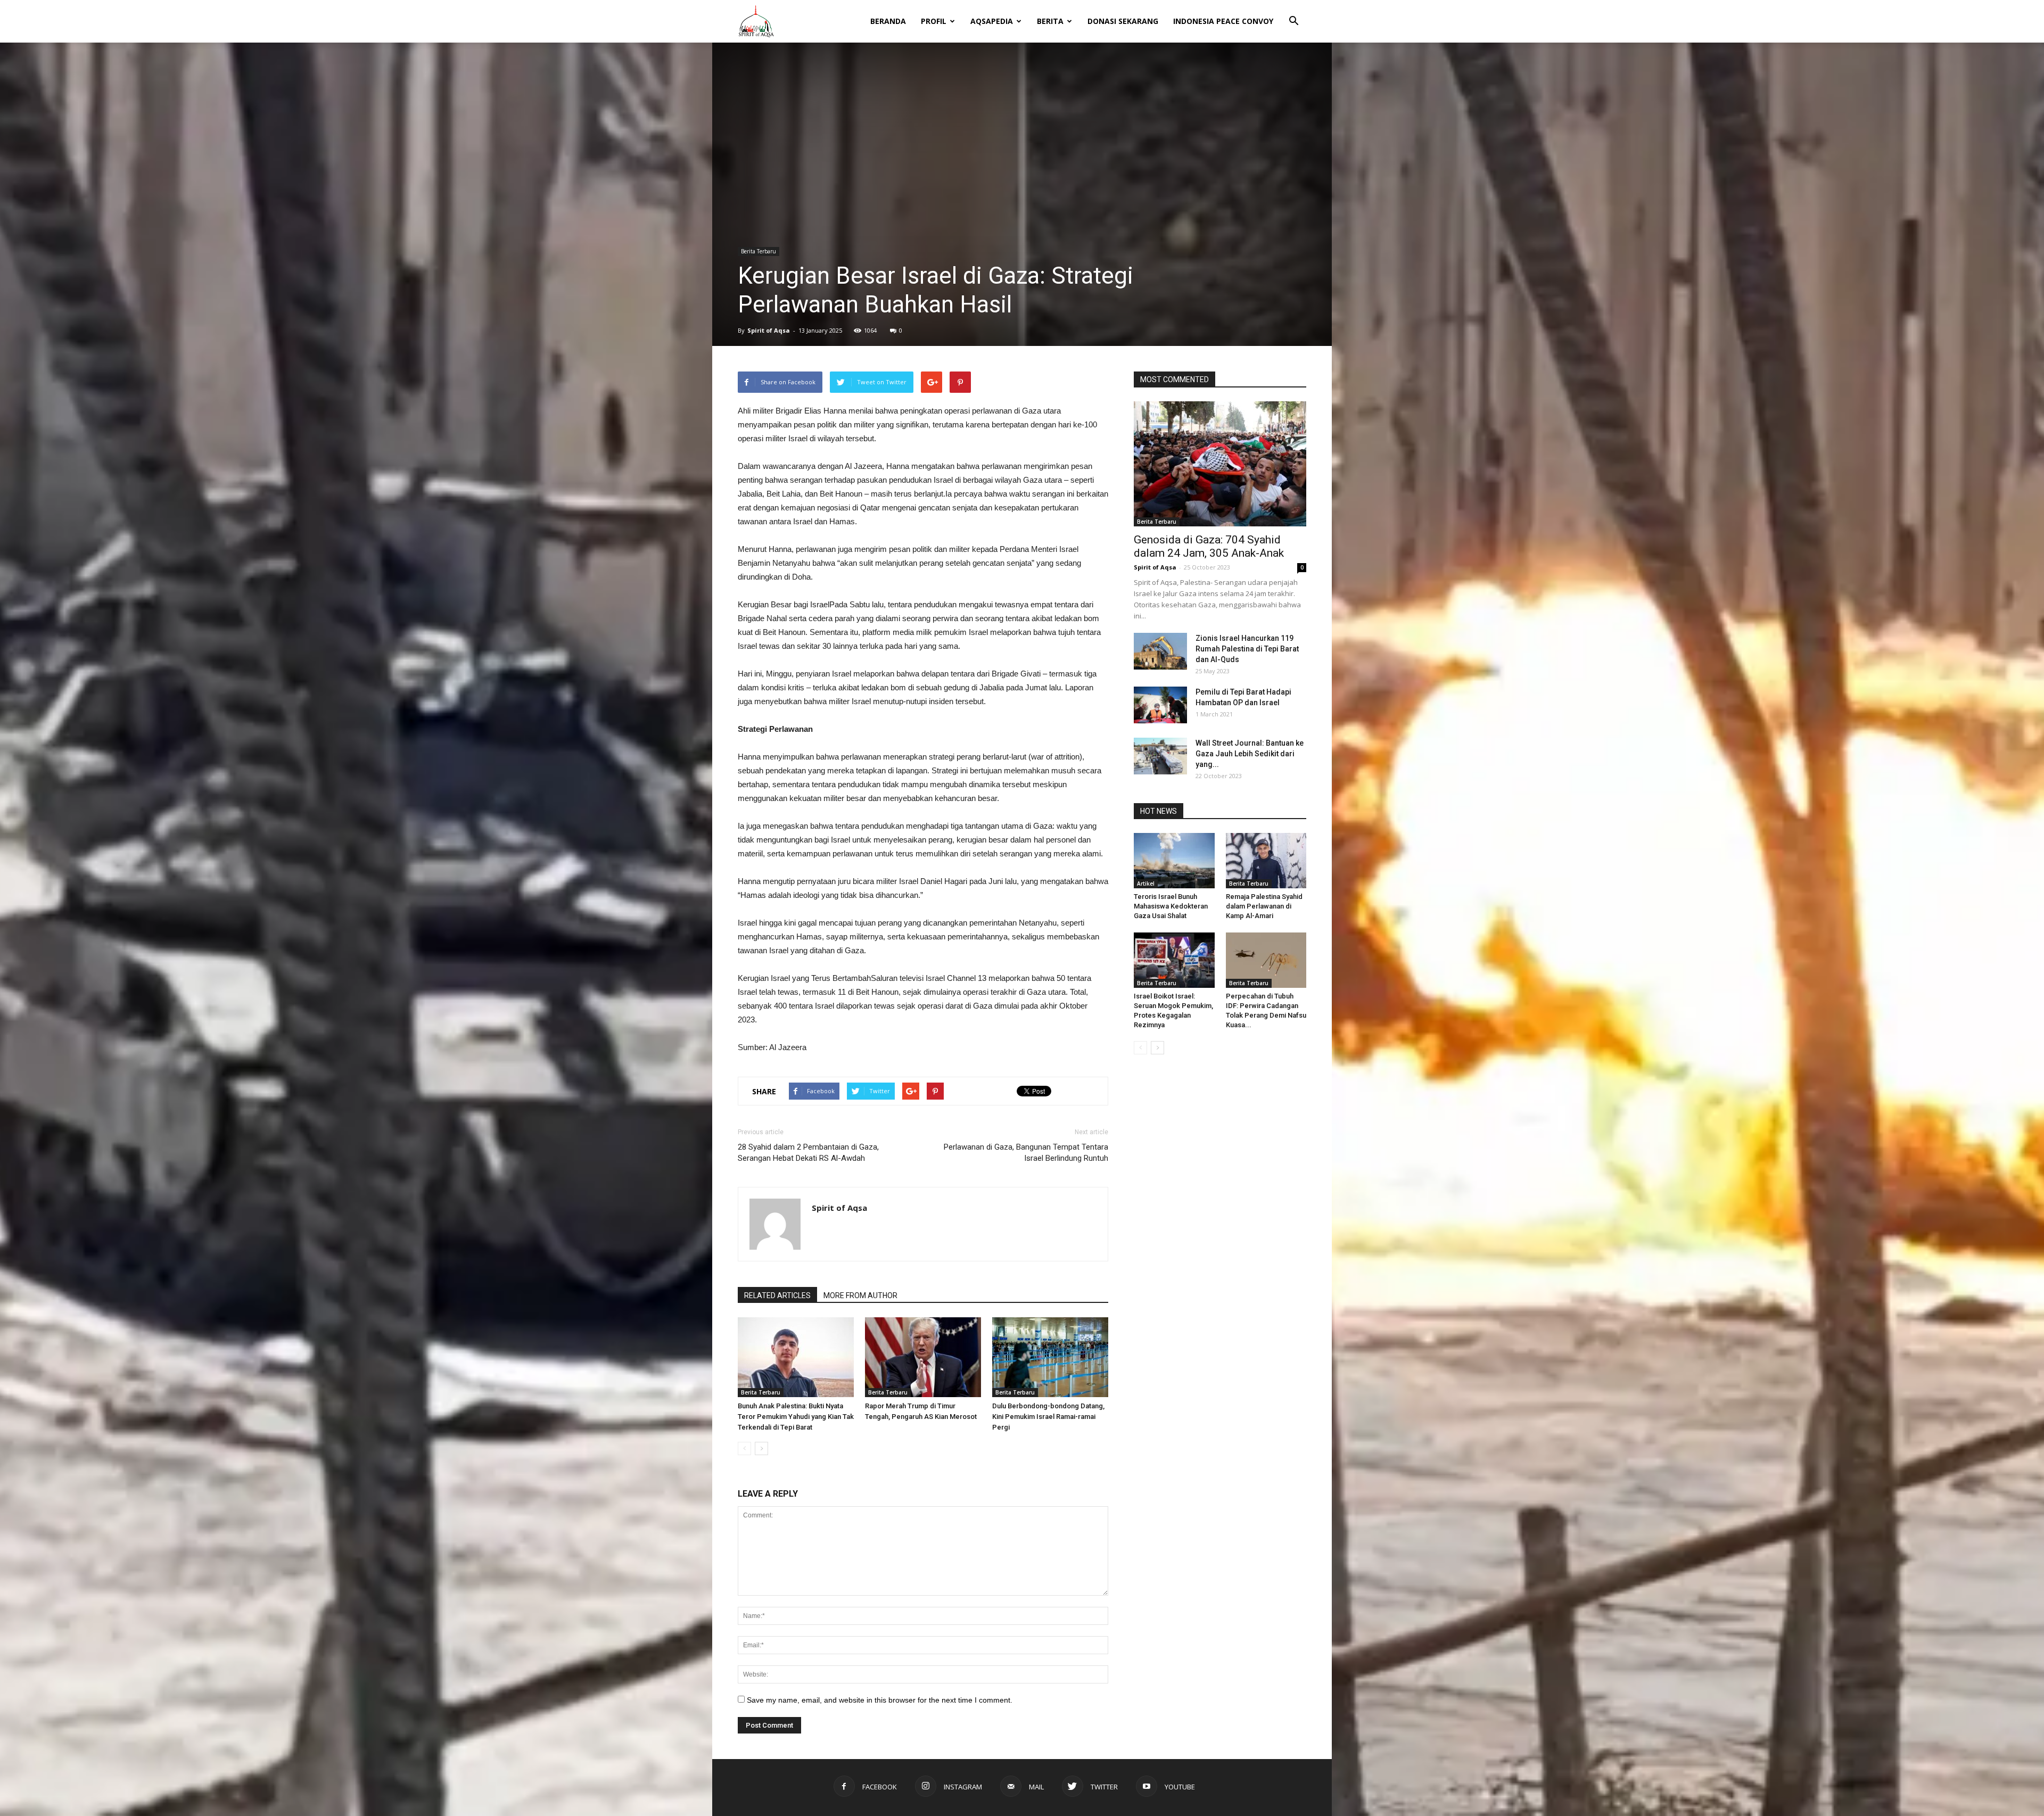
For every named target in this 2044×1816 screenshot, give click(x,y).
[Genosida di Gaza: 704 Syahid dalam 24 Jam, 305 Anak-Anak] (1220, 464)
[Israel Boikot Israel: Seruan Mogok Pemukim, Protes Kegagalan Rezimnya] (1174, 960)
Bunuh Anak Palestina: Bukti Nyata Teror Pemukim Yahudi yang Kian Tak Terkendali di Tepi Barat (796, 1417)
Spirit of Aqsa (769, 330)
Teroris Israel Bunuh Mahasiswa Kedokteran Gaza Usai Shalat (1171, 906)
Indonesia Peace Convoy (1223, 21)
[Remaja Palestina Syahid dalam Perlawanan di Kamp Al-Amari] (1266, 861)
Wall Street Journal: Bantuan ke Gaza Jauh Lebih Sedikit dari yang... (1250, 754)
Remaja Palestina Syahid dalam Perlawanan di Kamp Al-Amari (1264, 906)
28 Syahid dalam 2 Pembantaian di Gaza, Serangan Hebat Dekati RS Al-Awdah (808, 1153)
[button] (1293, 14)
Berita (1050, 21)
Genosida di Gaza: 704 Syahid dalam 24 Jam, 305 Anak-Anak (1209, 546)
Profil (934, 21)
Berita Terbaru (759, 251)
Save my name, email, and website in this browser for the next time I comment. (880, 1700)
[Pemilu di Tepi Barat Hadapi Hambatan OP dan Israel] (1160, 705)
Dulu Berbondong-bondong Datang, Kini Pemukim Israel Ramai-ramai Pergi (1048, 1417)
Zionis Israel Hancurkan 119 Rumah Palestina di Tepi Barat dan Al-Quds (1247, 649)
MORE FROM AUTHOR (860, 1295)
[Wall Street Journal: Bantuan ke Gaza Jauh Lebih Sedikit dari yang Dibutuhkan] (1160, 756)
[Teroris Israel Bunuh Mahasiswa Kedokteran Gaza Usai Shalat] (1174, 861)
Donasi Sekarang (1123, 21)
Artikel (1146, 884)
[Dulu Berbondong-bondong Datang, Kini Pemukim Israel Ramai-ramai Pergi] (1050, 1357)
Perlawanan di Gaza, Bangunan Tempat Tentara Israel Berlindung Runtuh (1026, 1153)
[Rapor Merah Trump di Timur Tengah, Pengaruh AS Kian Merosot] (923, 1357)
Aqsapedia (992, 21)
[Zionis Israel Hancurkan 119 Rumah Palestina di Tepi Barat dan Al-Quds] (1160, 651)
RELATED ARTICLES (777, 1295)
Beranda (888, 21)
